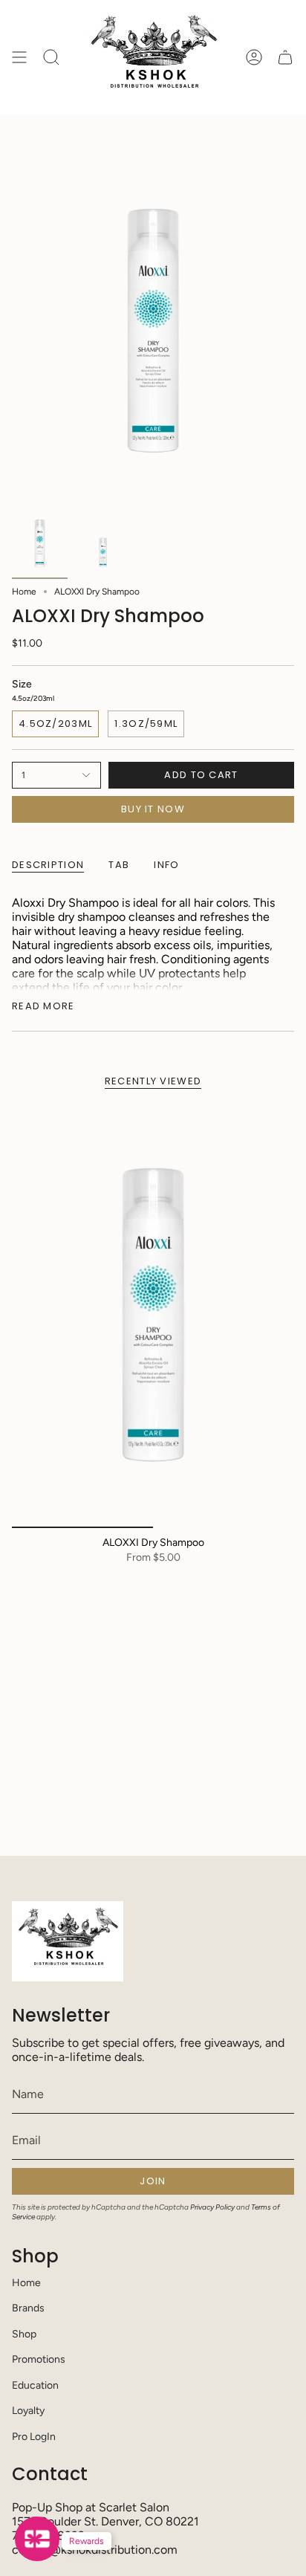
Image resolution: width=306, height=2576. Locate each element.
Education (35, 2385)
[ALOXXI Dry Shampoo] (153, 1316)
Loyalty (28, 2411)
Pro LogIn (34, 2437)
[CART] (285, 58)
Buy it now (153, 809)
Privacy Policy (212, 2207)
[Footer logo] (68, 1941)
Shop (24, 2334)
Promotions (39, 2359)
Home (24, 592)
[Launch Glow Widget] (37, 2539)
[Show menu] (19, 58)
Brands (28, 2308)
